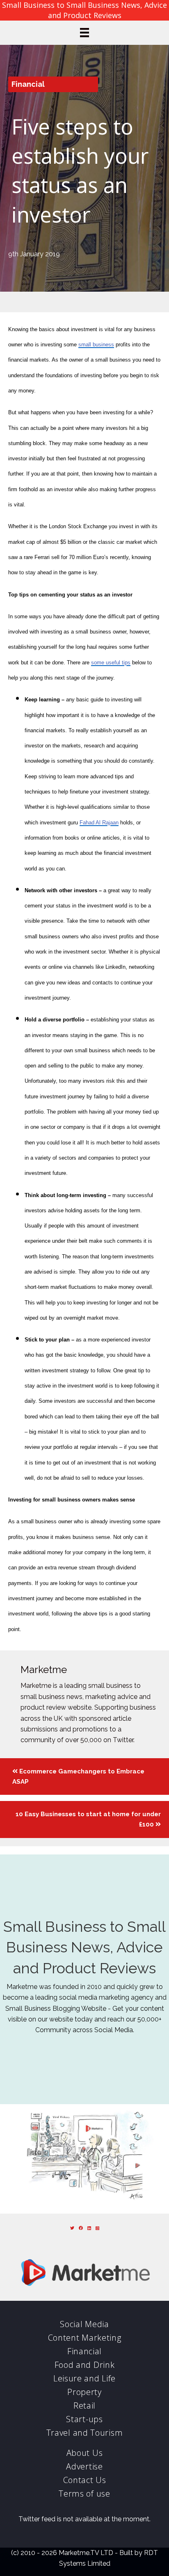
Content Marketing (85, 2338)
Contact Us (85, 2480)
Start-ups (84, 2419)
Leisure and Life (84, 2378)
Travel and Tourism (85, 2433)
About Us (85, 2453)
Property (84, 2392)
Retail (84, 2405)
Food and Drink (85, 2365)
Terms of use (84, 2494)
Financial (28, 84)
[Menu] (84, 32)
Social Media (84, 2324)
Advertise (84, 2466)
